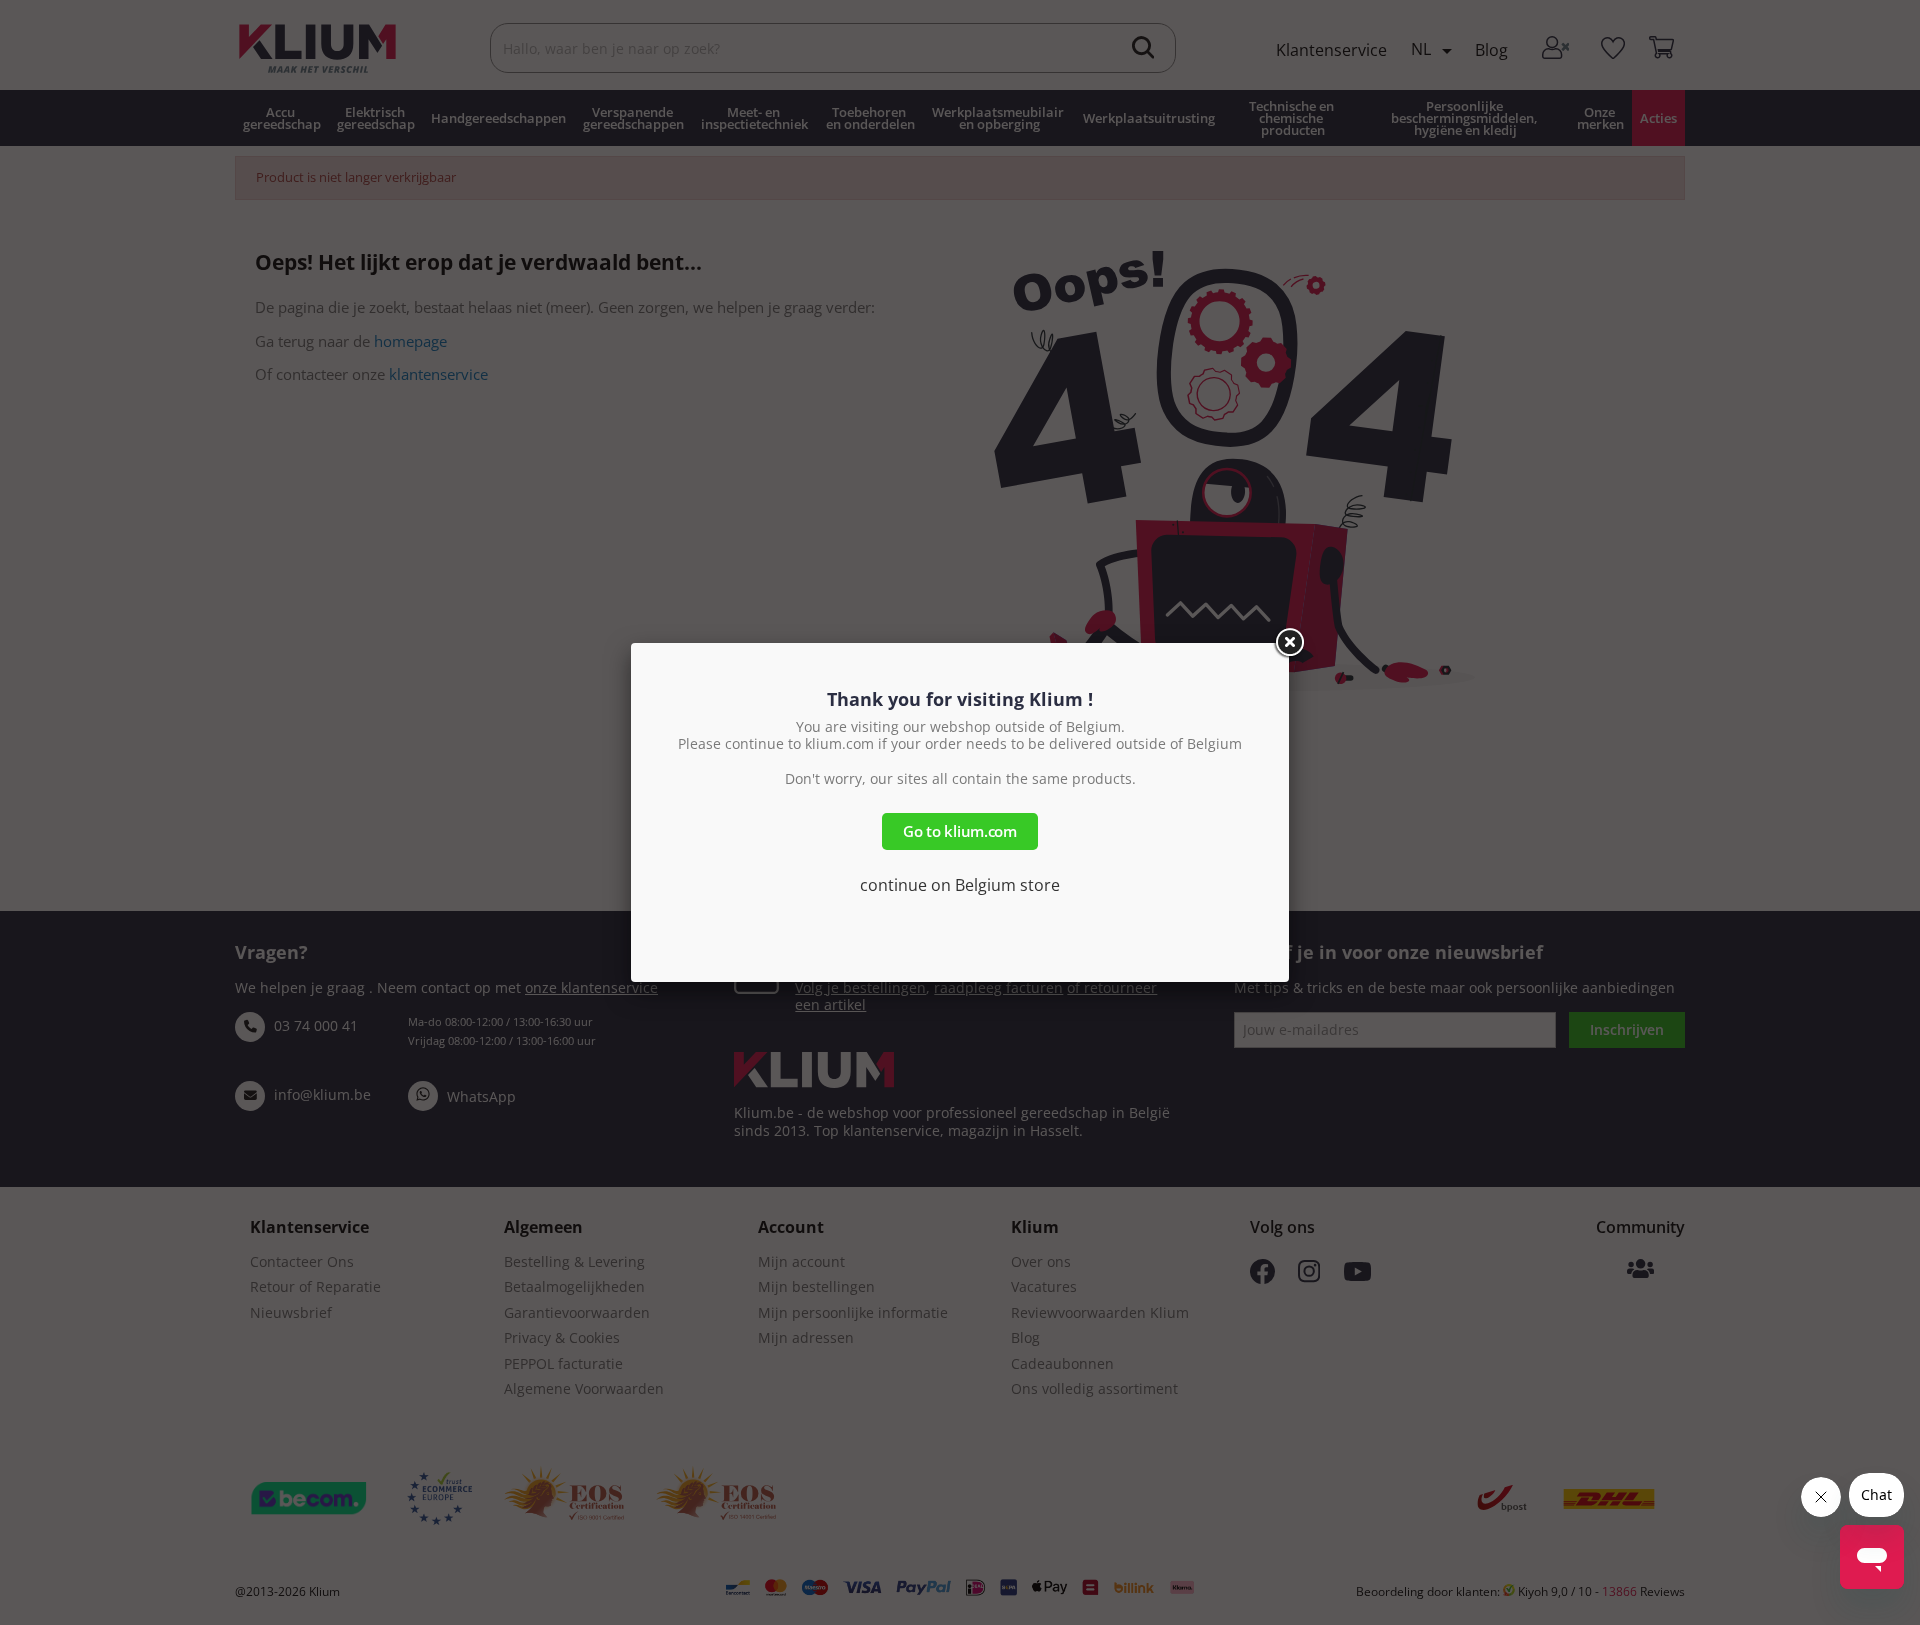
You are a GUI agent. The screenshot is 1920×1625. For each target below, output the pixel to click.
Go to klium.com (960, 831)
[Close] (1289, 643)
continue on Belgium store (960, 885)
